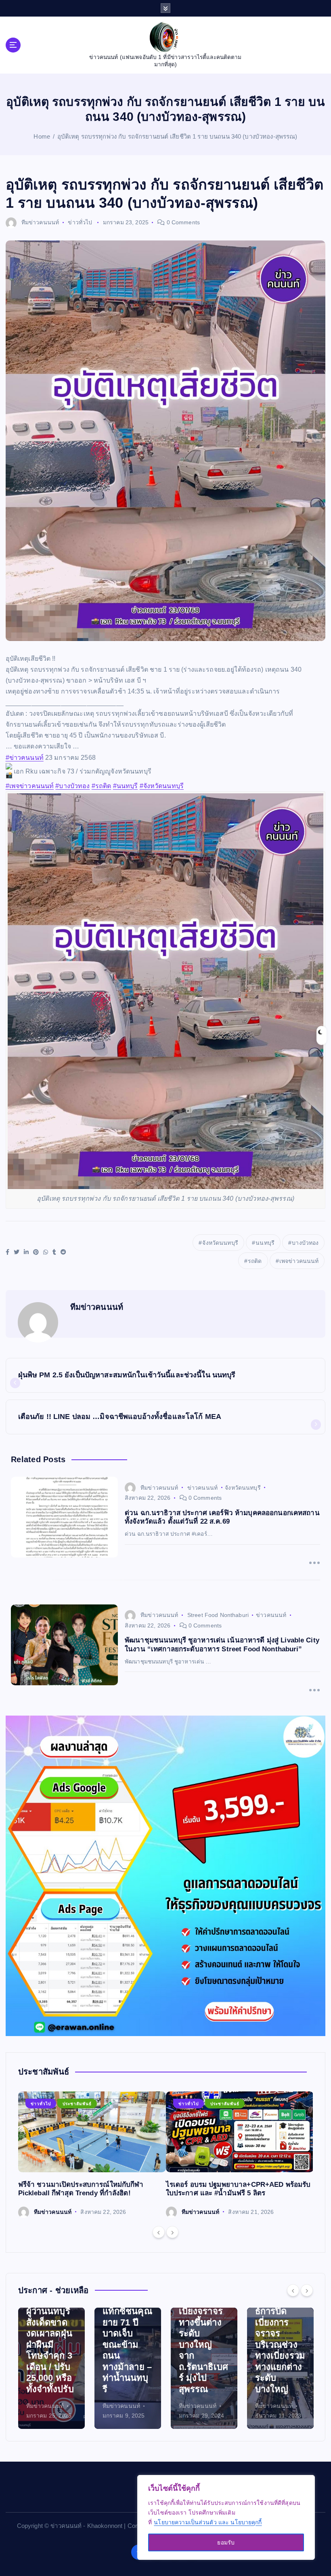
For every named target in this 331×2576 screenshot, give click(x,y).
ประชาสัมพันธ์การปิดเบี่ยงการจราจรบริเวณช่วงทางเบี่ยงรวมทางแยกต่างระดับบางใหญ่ (204, 2345)
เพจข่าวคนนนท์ (299, 1261)
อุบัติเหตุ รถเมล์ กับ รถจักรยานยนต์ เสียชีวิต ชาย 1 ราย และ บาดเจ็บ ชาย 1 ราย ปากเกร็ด (280, 2345)
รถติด (255, 1261)
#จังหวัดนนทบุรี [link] (162, 786)
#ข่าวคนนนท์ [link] (25, 758)
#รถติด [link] (102, 786)
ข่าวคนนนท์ (202, 1488)
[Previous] (159, 2232)
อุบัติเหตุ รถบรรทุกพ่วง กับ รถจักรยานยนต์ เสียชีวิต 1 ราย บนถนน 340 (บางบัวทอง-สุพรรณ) (177, 136)
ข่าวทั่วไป (80, 222)
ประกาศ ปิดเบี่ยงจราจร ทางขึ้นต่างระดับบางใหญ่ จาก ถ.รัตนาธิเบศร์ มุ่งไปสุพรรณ (127, 2345)
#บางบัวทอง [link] (72, 786)
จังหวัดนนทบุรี (220, 1243)
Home (42, 136)
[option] (92, 2155)
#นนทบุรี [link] (126, 786)
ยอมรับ (226, 2542)
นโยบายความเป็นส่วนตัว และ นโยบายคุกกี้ (208, 2522)
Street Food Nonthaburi (218, 1615)
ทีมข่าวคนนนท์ (40, 222)
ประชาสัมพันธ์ (77, 2104)
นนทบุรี (265, 1243)
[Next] (172, 2232)
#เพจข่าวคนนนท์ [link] (30, 786)
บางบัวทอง (305, 1243)
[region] (226, 2517)
